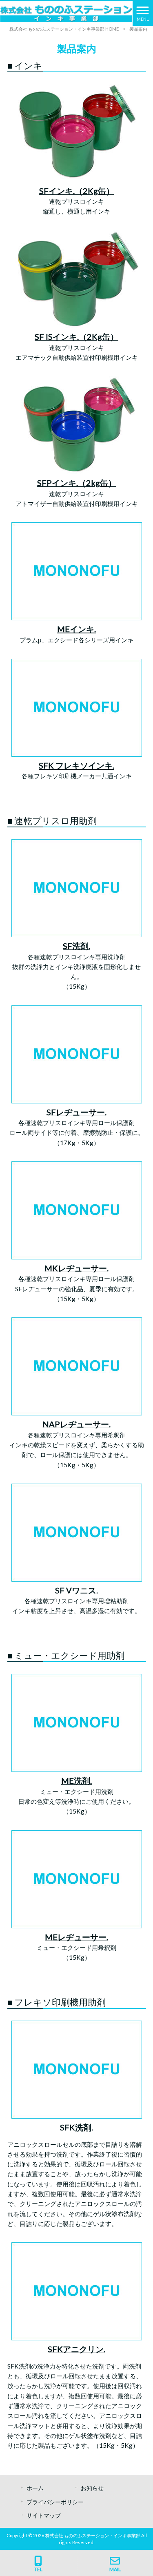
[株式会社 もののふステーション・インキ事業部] (66, 13)
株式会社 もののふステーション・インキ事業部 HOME (64, 29)
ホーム (35, 2488)
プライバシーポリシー (55, 2502)
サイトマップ (44, 2515)
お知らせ (92, 2488)
